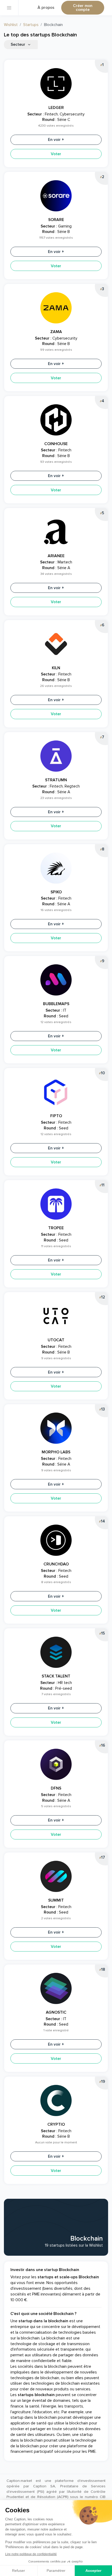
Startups (31, 25)
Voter (56, 154)
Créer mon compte (83, 8)
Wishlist (11, 25)
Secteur (18, 45)
